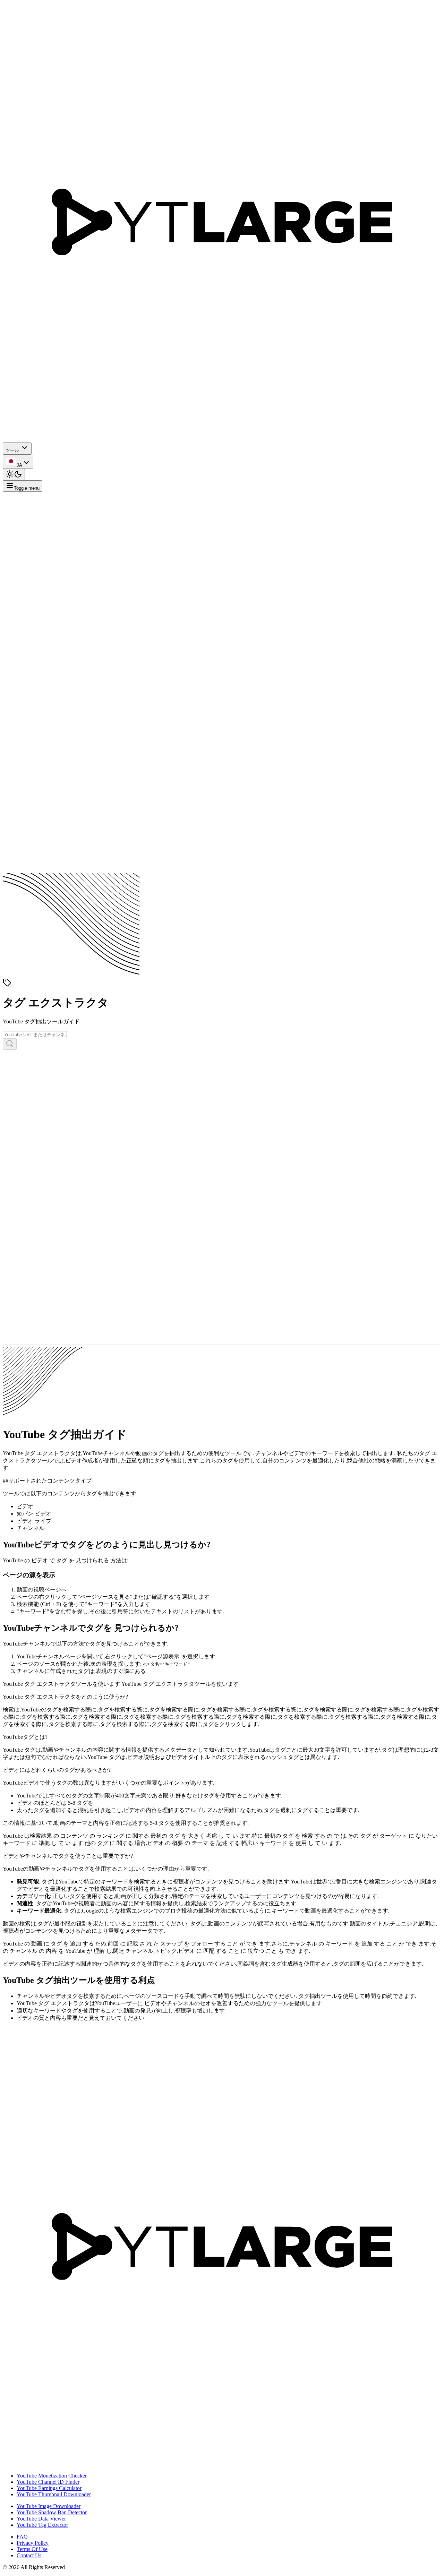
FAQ (22, 2537)
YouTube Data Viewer (41, 2519)
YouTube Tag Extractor (42, 2525)
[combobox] (18, 462)
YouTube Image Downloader (49, 2506)
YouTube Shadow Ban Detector (52, 2512)
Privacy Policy (33, 2543)
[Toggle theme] (14, 475)
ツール (12, 450)
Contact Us (29, 2555)
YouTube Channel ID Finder (48, 2482)
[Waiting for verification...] (10, 1044)
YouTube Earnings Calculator (49, 2488)
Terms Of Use (32, 2549)
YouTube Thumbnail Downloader (54, 2494)
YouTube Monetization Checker (52, 2476)
